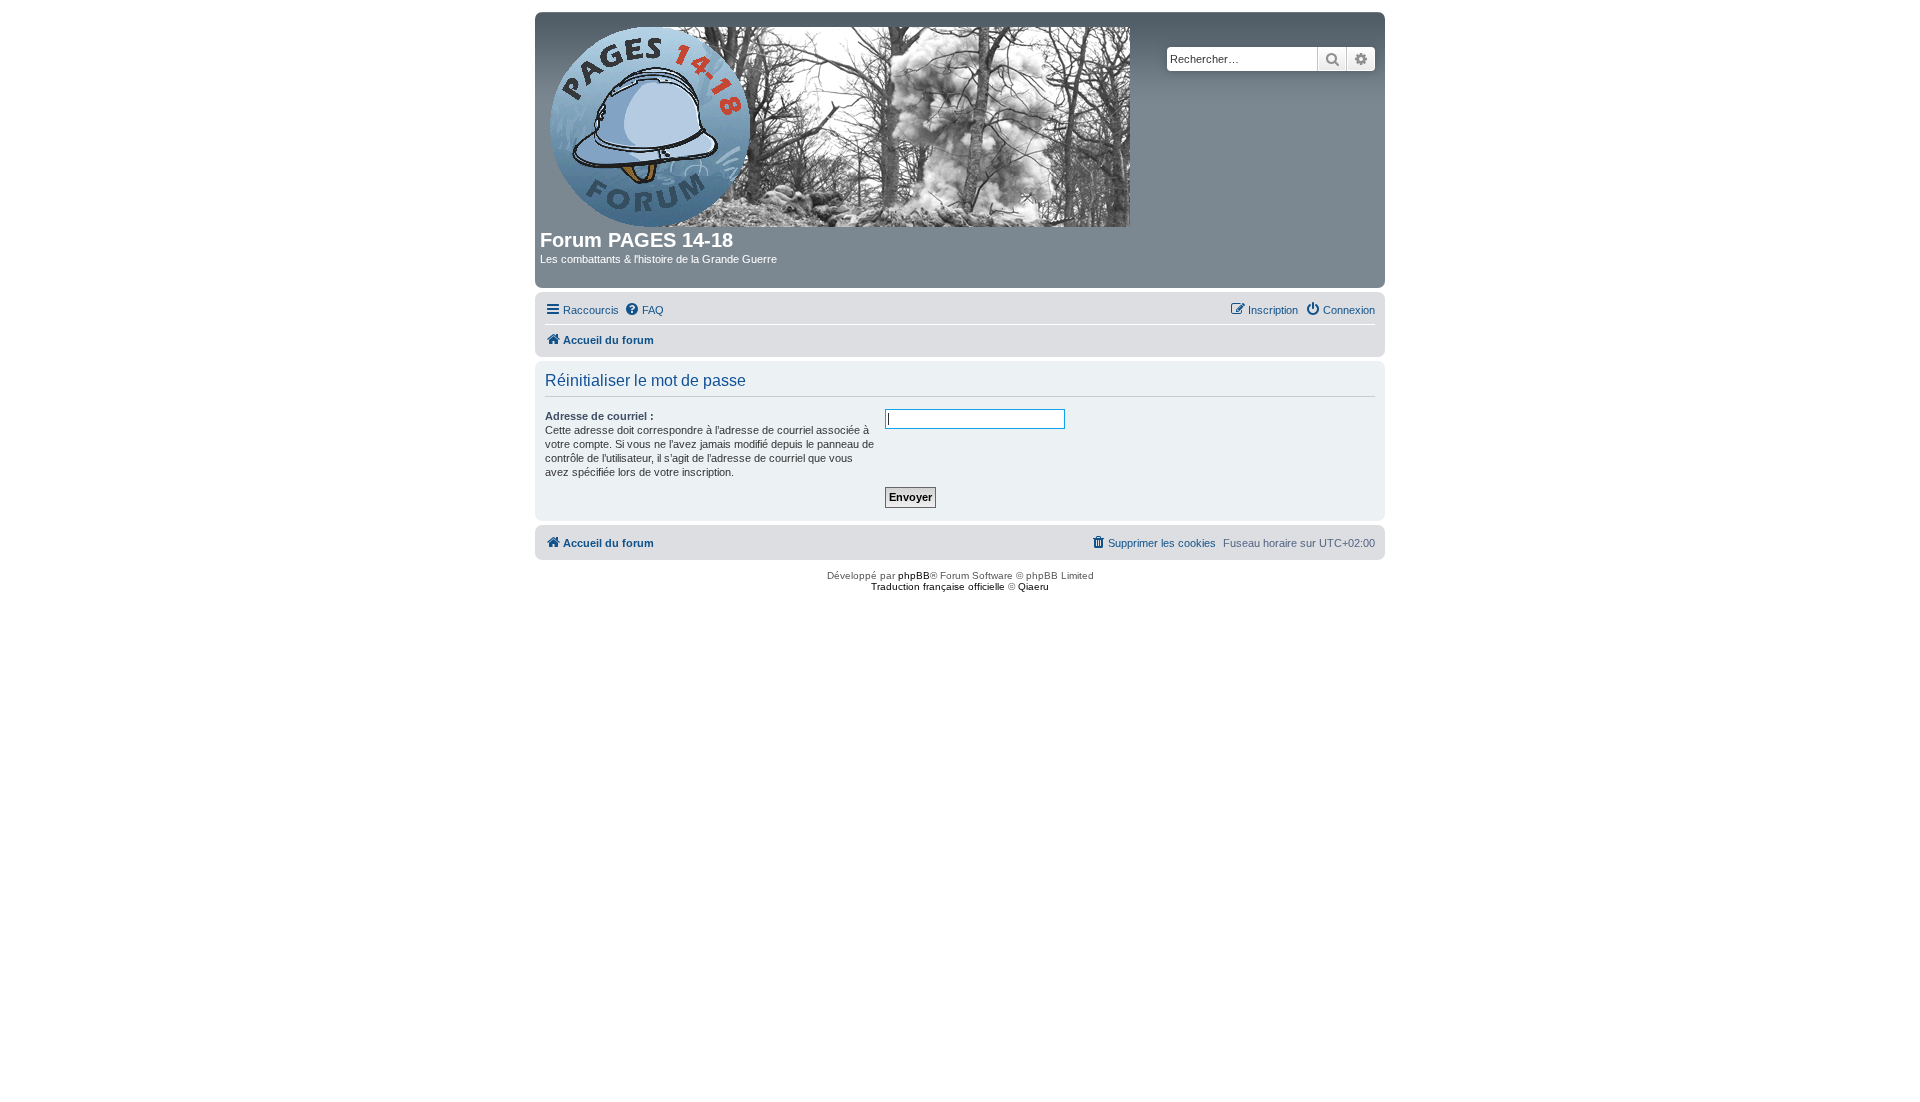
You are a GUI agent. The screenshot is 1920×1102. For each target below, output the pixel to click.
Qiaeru (1033, 586)
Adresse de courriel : (599, 416)
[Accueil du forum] (841, 123)
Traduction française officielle (938, 586)
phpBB (914, 575)
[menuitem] (644, 310)
